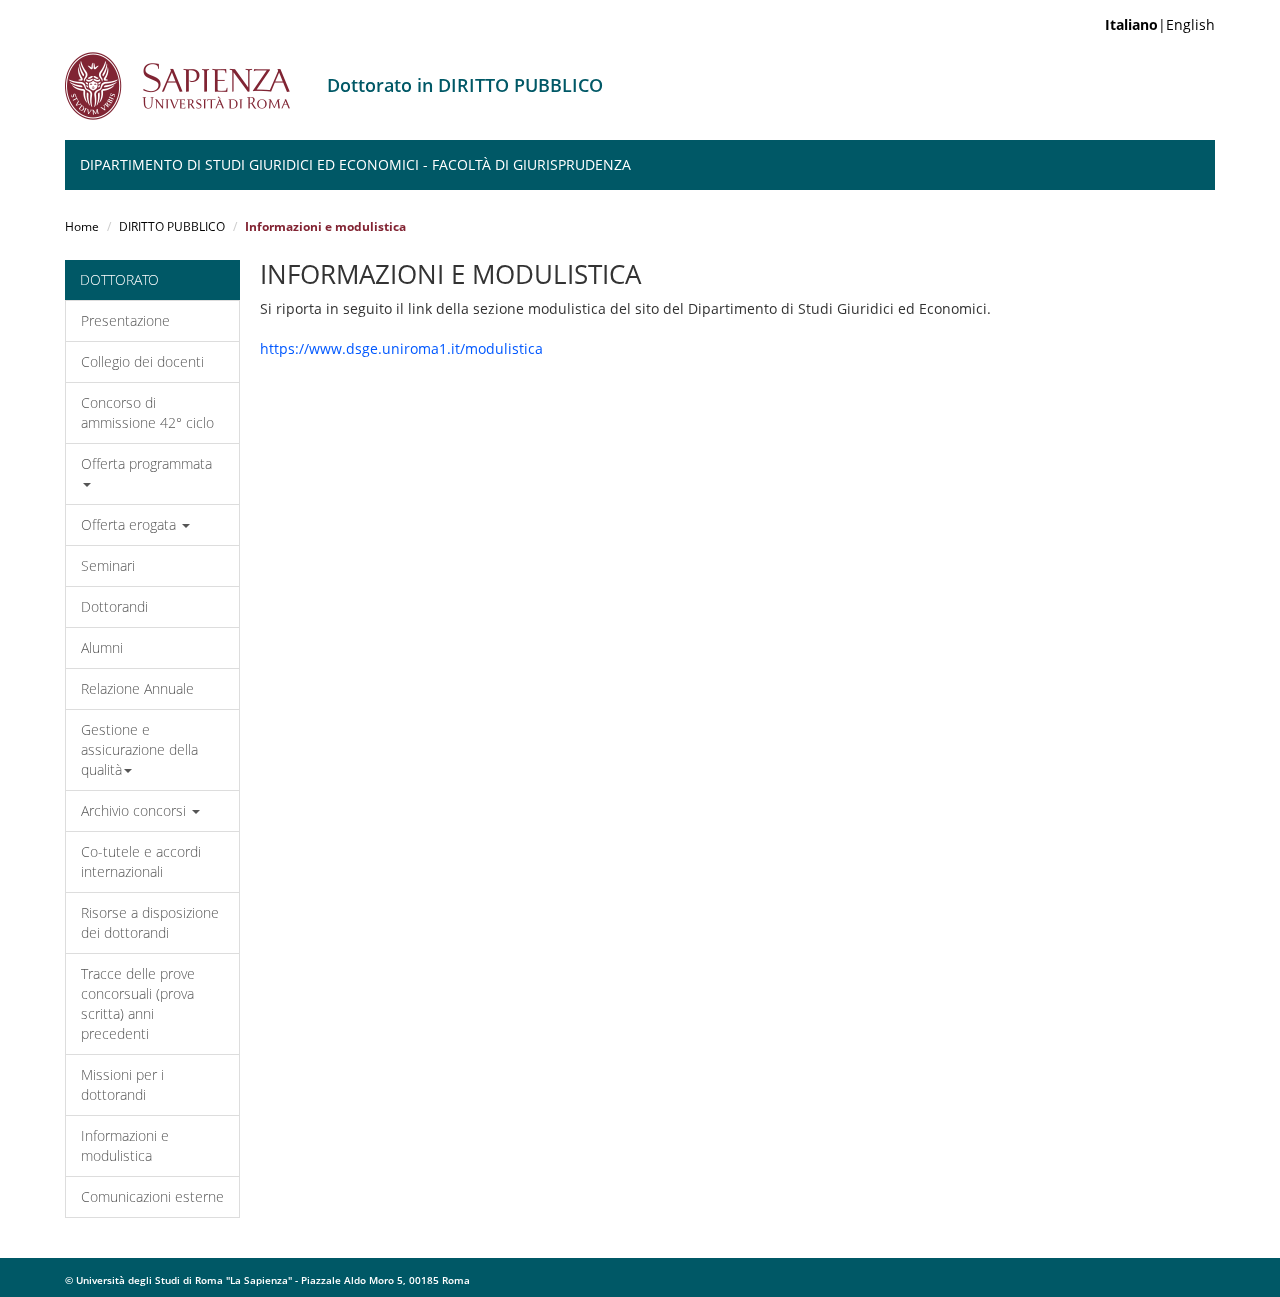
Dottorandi (114, 606)
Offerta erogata (130, 524)
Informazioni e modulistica (125, 1145)
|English (1160, 24)
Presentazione (125, 320)
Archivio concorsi (135, 810)
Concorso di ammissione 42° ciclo (147, 412)
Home (82, 226)
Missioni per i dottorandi (122, 1084)
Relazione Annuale (137, 688)
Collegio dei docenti (142, 361)
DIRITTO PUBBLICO (172, 226)
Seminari (108, 565)
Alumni (102, 647)
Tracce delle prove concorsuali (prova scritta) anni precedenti (138, 1003)
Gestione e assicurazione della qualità (139, 749)
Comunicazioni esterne (152, 1196)
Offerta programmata (146, 463)
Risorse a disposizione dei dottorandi (150, 922)
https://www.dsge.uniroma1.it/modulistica (401, 348)
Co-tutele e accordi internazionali (141, 861)
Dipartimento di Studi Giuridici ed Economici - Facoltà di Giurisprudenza (355, 164)
